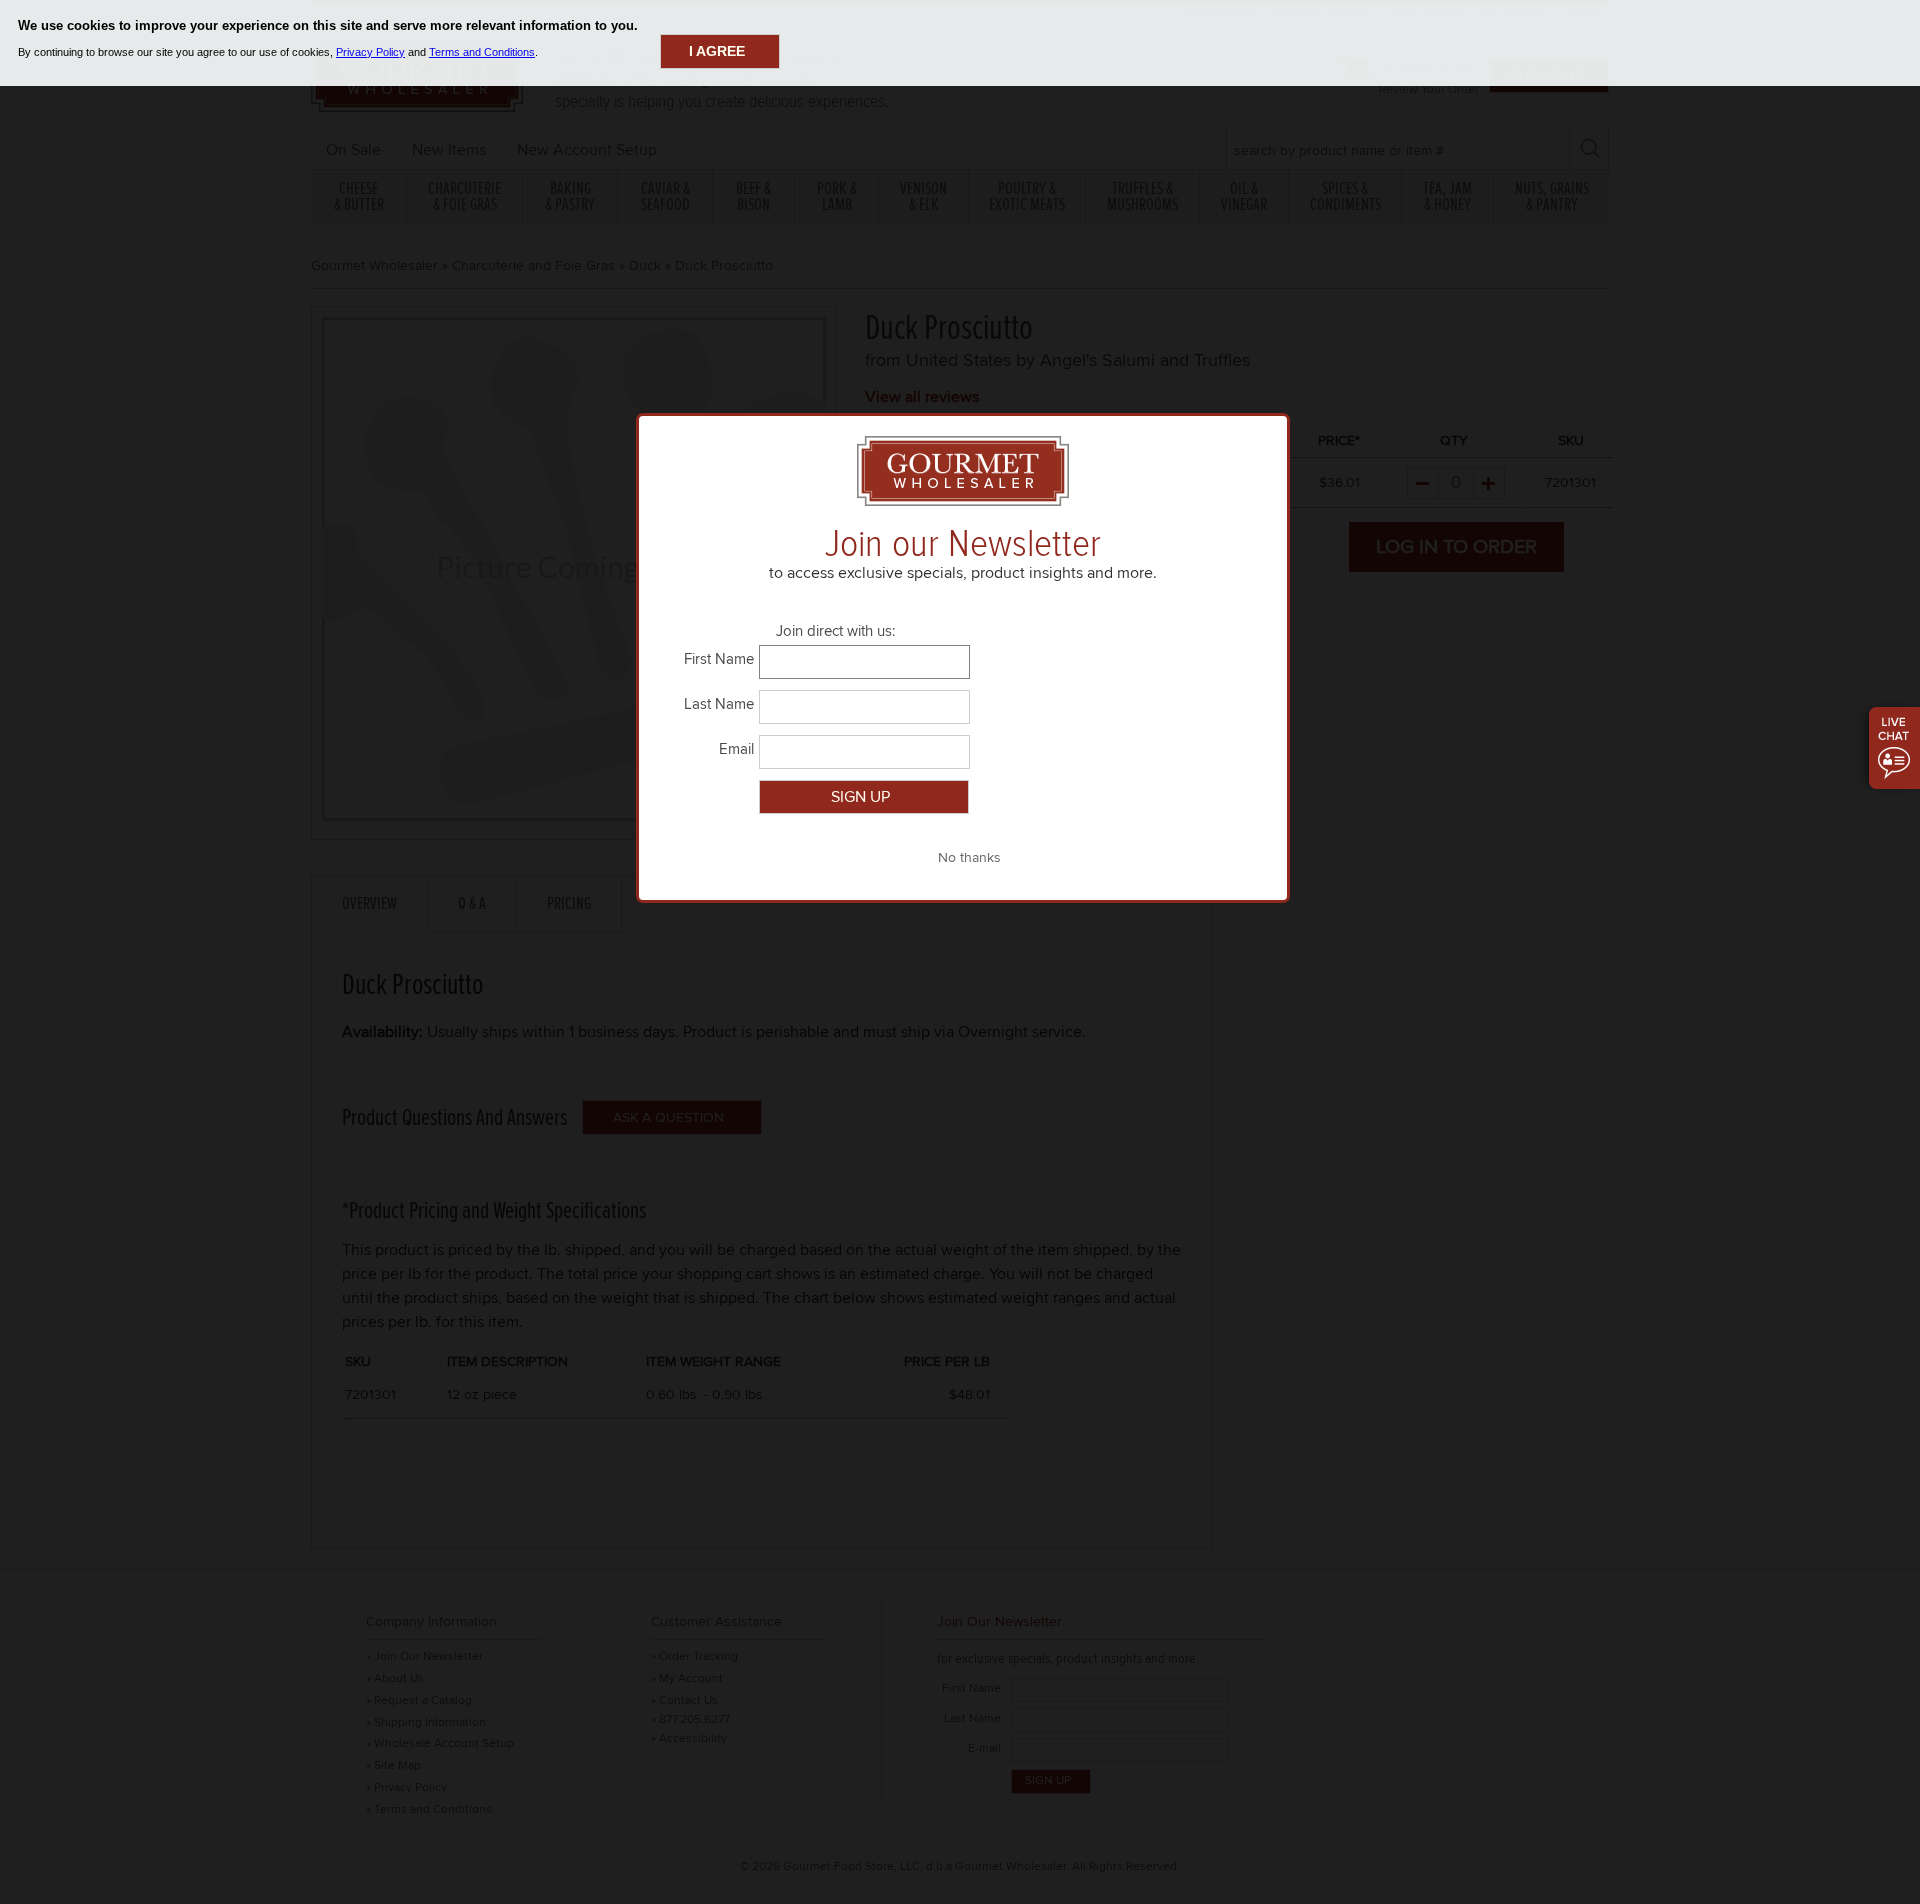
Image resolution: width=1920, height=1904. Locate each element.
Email (736, 749)
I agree (717, 51)
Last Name (719, 704)
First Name (719, 659)
